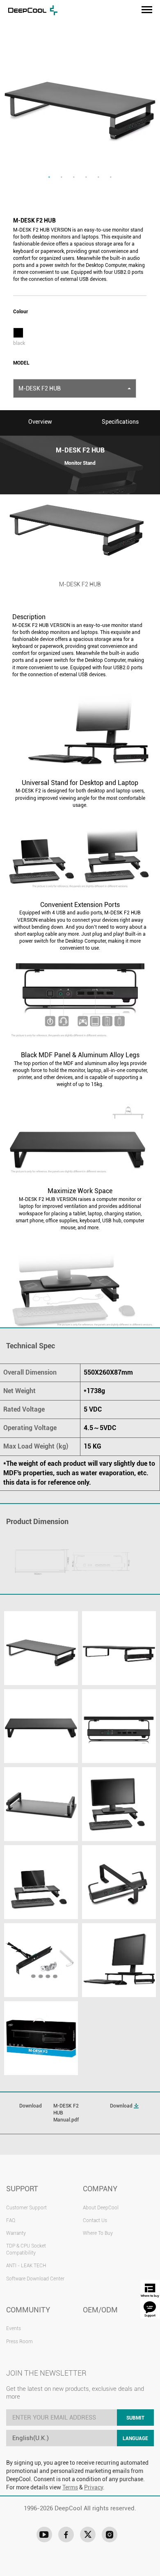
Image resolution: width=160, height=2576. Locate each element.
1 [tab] (49, 177)
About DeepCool (101, 2208)
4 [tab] (86, 177)
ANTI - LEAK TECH (26, 2266)
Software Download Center (35, 2279)
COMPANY (100, 2189)
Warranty (16, 2233)
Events (14, 2328)
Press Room (19, 2342)
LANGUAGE (135, 2438)
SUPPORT (22, 2189)
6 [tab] (111, 177)
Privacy (94, 2487)
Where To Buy (98, 2233)
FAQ (11, 2220)
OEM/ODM (100, 2310)
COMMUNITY (28, 2310)
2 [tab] (62, 177)
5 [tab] (98, 177)
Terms (70, 2487)
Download (122, 2106)
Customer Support (26, 2208)
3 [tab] (74, 177)
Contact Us (95, 2220)
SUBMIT (135, 2418)
